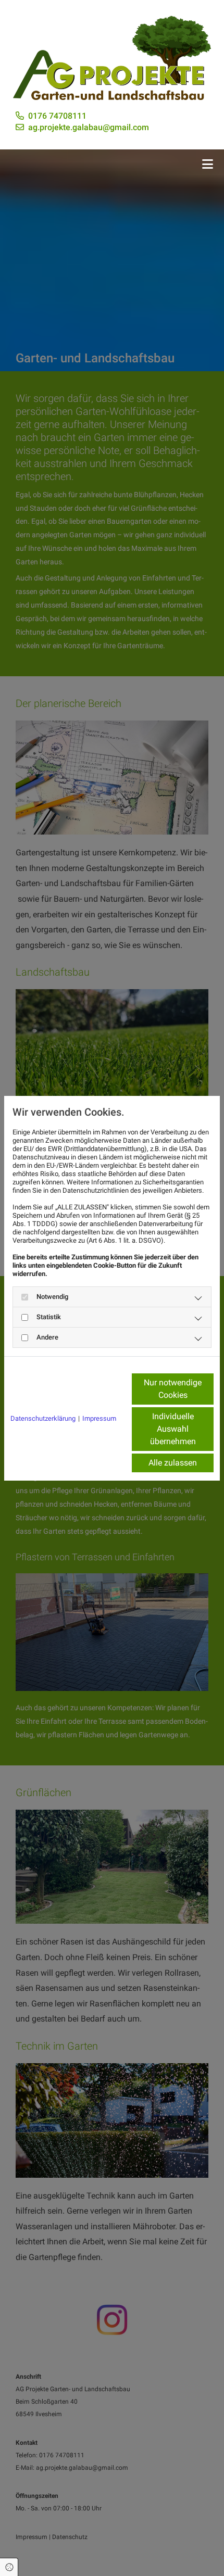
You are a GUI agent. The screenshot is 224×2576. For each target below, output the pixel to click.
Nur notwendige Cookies (173, 1389)
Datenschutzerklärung (43, 1418)
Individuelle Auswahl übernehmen (173, 1429)
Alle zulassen (173, 1463)
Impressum (99, 1418)
